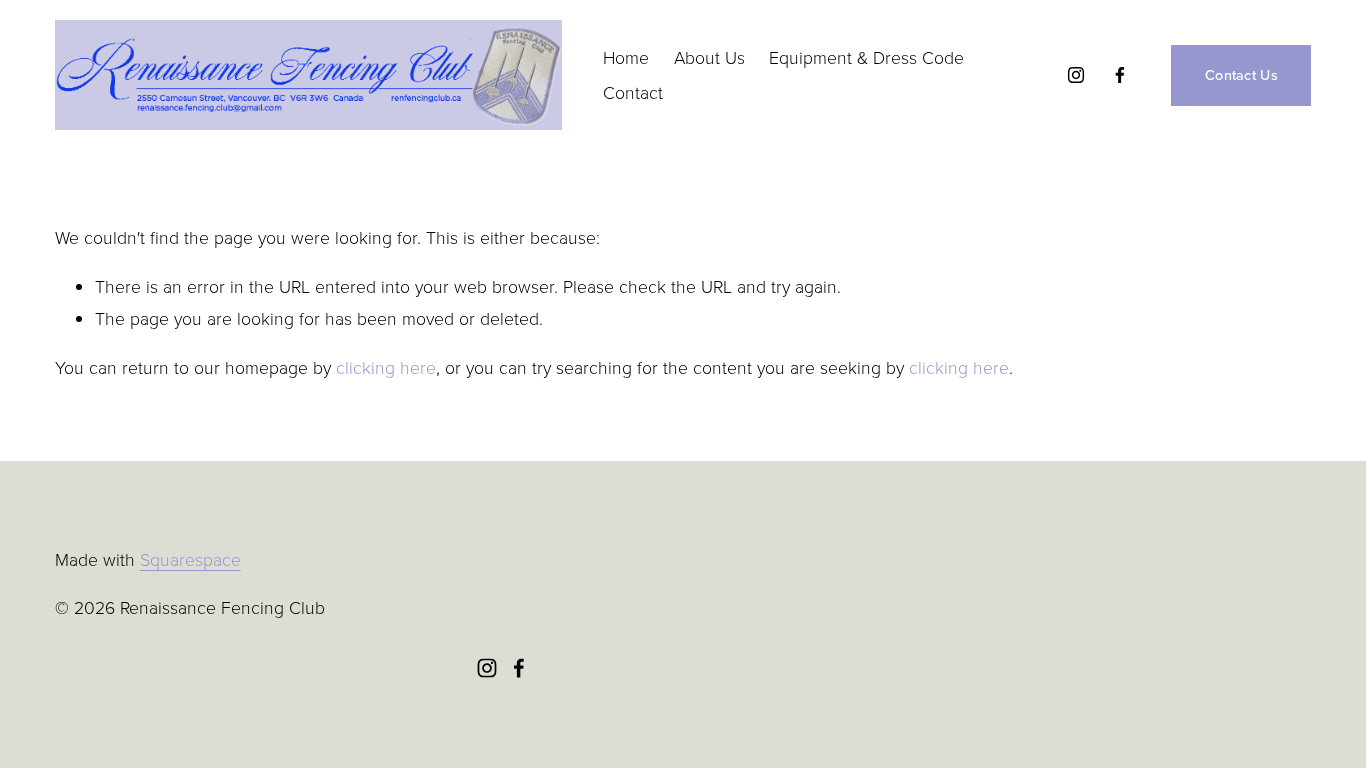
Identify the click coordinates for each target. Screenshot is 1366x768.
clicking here (386, 367)
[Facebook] (1120, 75)
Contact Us (1241, 75)
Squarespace (190, 559)
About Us (709, 57)
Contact (633, 92)
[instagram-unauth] (1076, 75)
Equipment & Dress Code (866, 57)
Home (626, 57)
